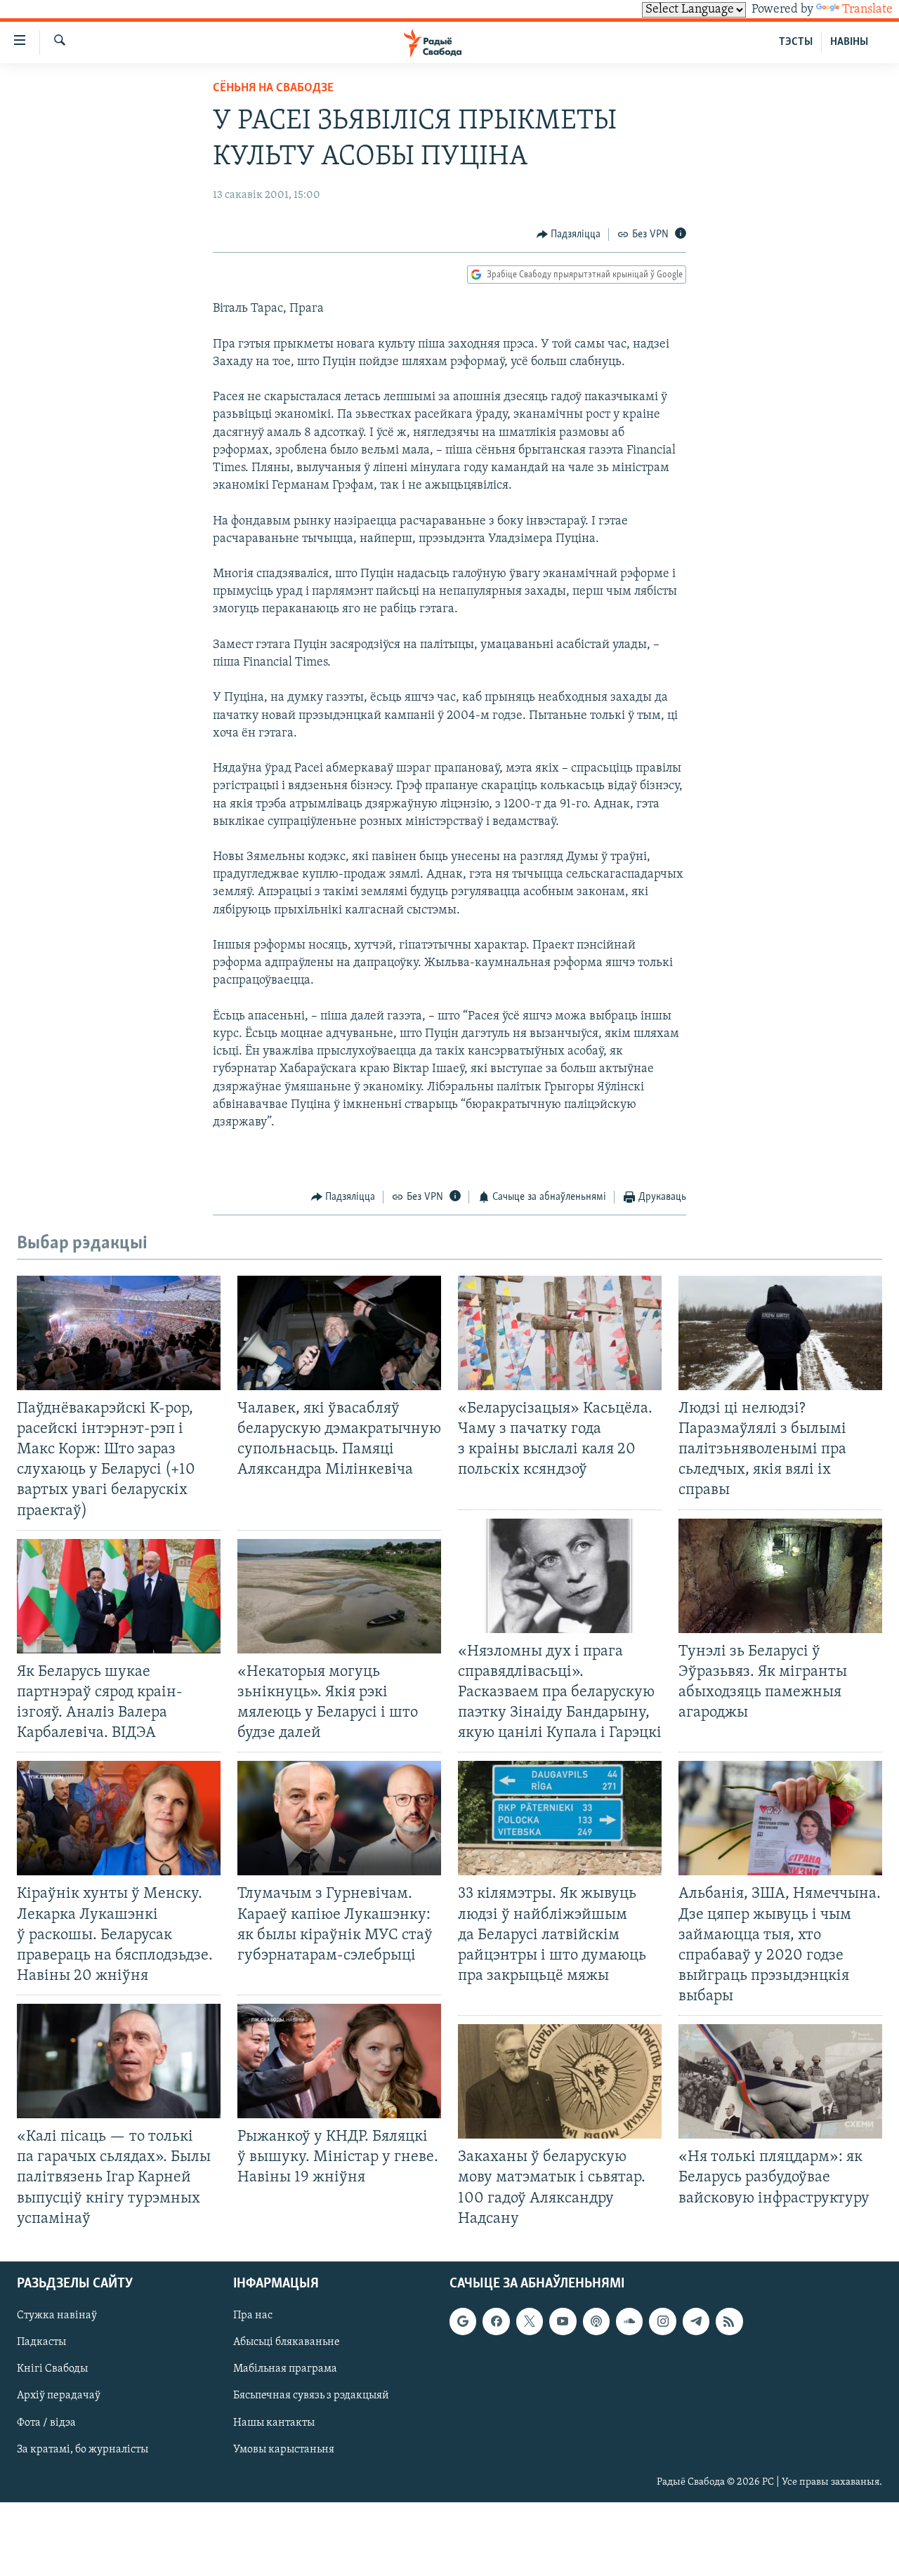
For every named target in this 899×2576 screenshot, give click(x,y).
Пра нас (253, 2316)
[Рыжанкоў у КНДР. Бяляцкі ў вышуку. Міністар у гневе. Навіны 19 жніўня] (339, 2061)
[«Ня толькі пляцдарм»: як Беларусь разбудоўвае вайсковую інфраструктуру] (780, 2081)
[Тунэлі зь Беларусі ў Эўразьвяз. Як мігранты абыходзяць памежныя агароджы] (780, 1576)
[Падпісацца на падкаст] (596, 2321)
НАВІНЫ (849, 42)
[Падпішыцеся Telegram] (696, 2321)
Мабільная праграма (285, 2369)
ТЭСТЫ (796, 42)
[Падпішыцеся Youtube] (563, 2321)
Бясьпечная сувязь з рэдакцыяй (311, 2396)
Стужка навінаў (57, 2316)
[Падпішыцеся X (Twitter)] (530, 2321)
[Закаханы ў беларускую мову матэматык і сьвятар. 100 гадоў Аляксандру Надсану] (560, 2081)
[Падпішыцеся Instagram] (662, 2321)
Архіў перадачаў (59, 2396)
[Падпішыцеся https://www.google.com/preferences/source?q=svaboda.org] (463, 2321)
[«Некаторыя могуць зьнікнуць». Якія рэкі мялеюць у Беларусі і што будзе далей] (339, 1596)
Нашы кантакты (274, 2422)
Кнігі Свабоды (52, 2369)
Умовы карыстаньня (284, 2449)
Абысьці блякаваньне (287, 2342)
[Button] (569, 235)
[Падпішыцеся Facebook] (496, 2321)
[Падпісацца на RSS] (729, 2321)
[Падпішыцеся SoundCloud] (629, 2321)
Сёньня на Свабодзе (273, 88)
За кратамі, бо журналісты (83, 2449)
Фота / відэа (46, 2422)
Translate (867, 10)
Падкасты (41, 2342)
